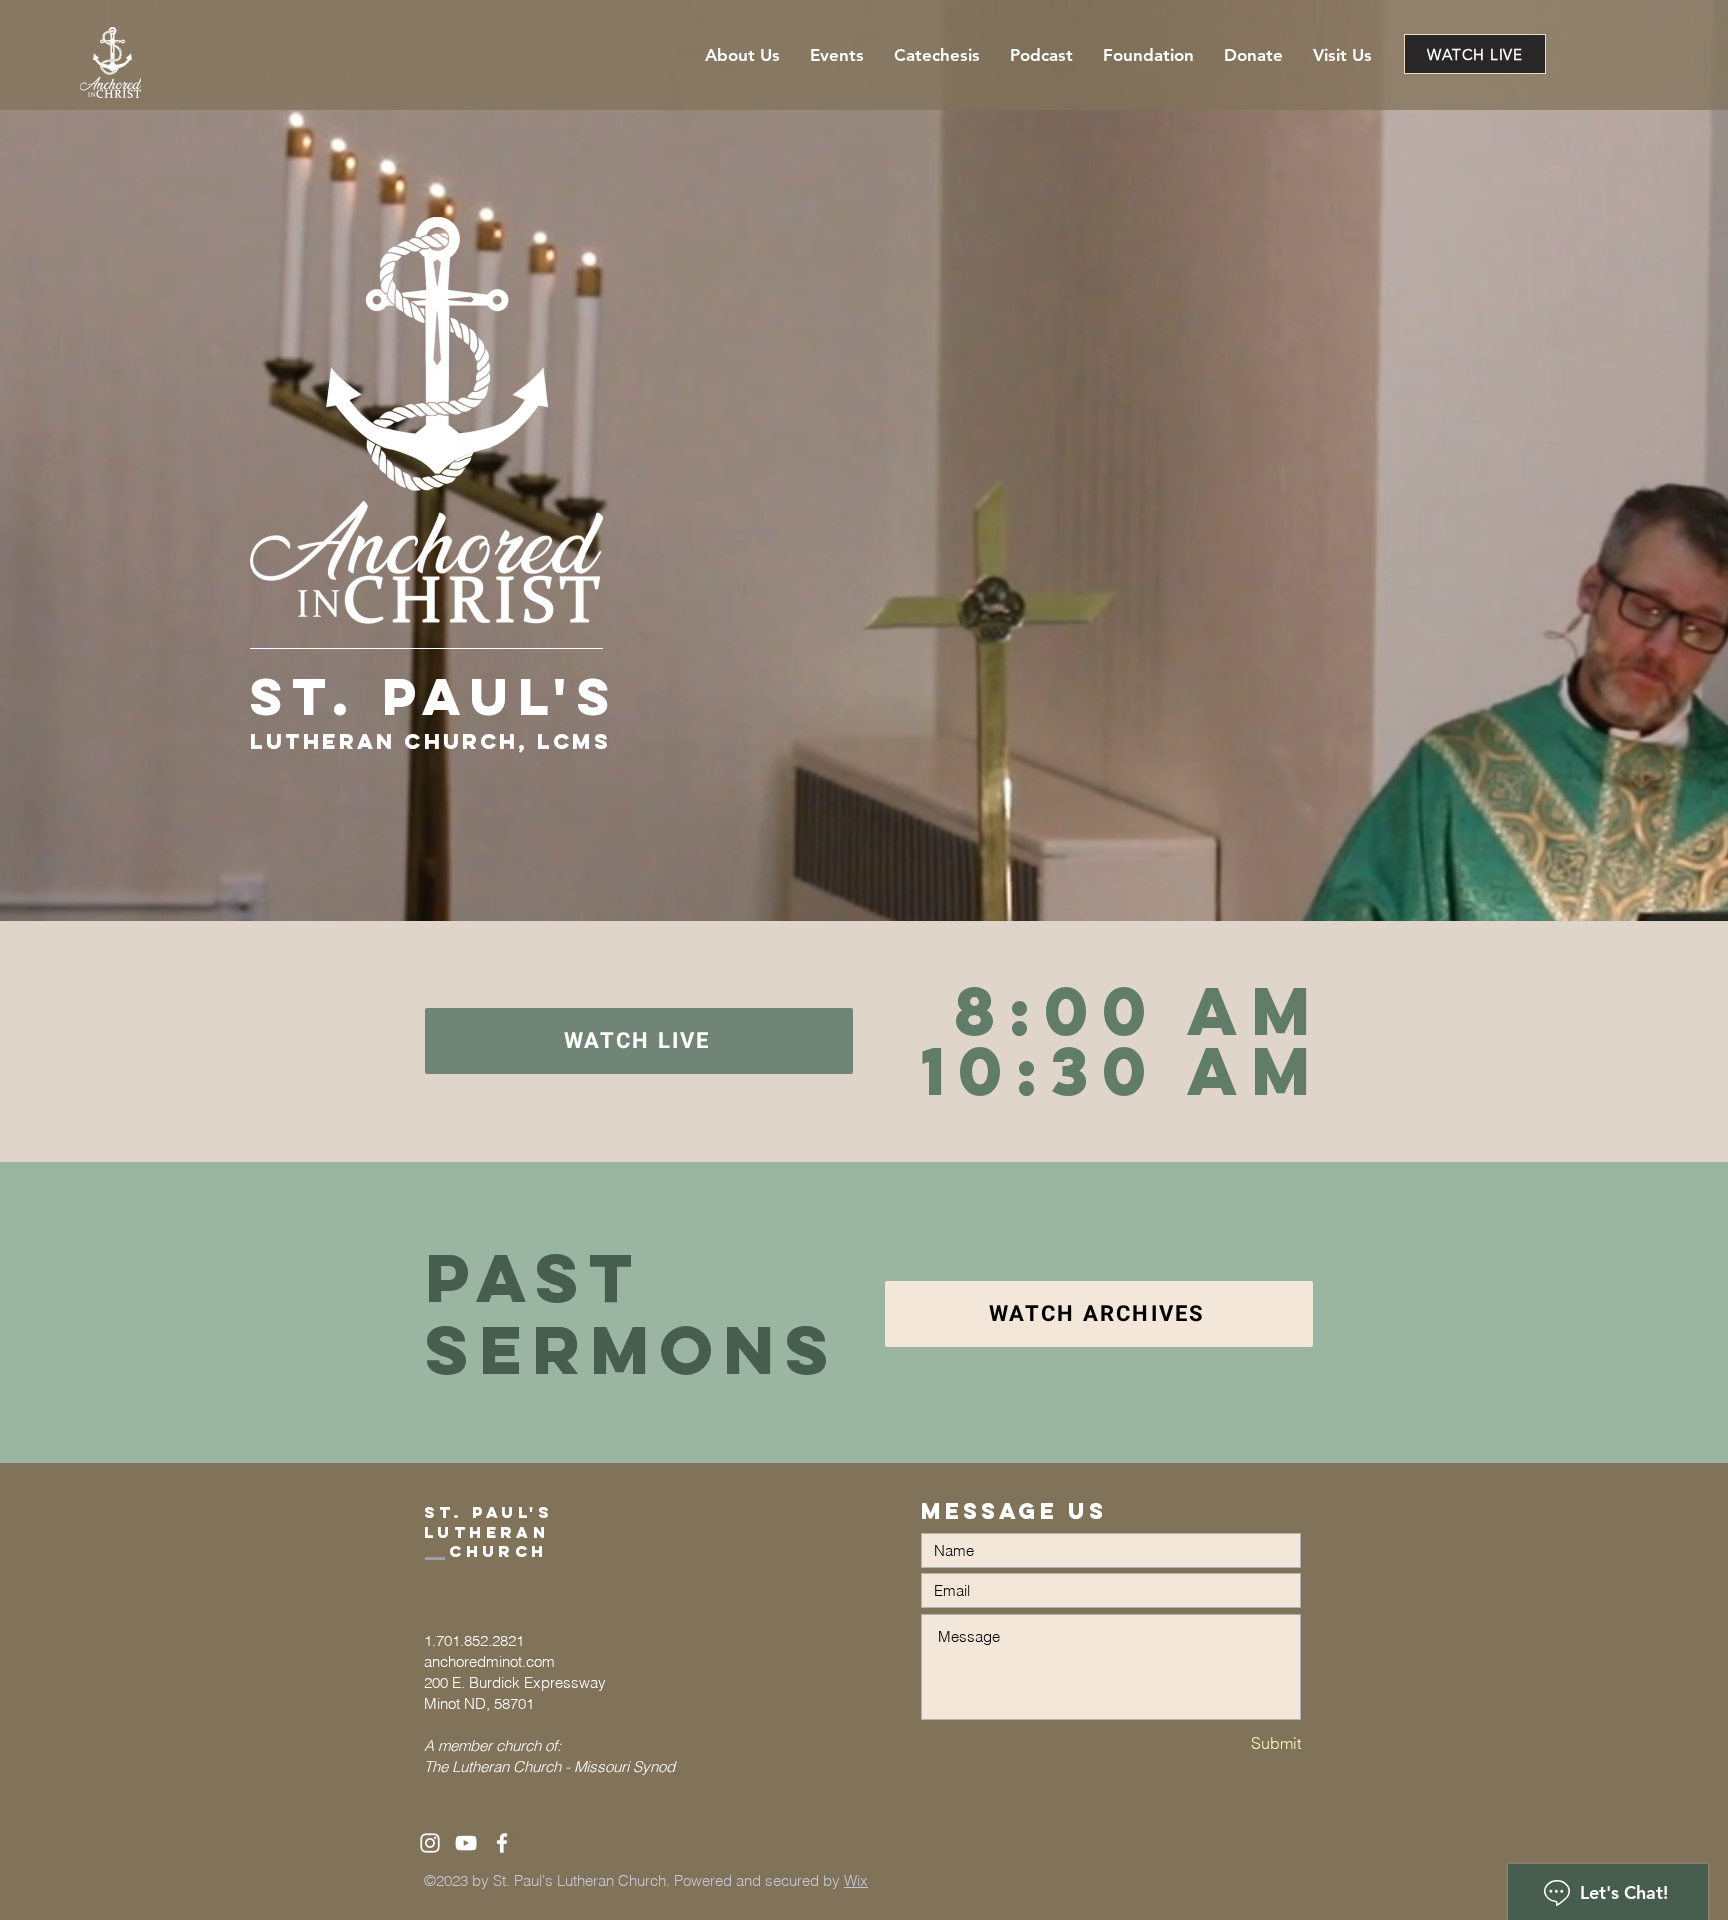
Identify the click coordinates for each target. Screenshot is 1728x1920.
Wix (856, 1880)
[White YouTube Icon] (466, 1843)
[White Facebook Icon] (502, 1843)
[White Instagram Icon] (430, 1843)
